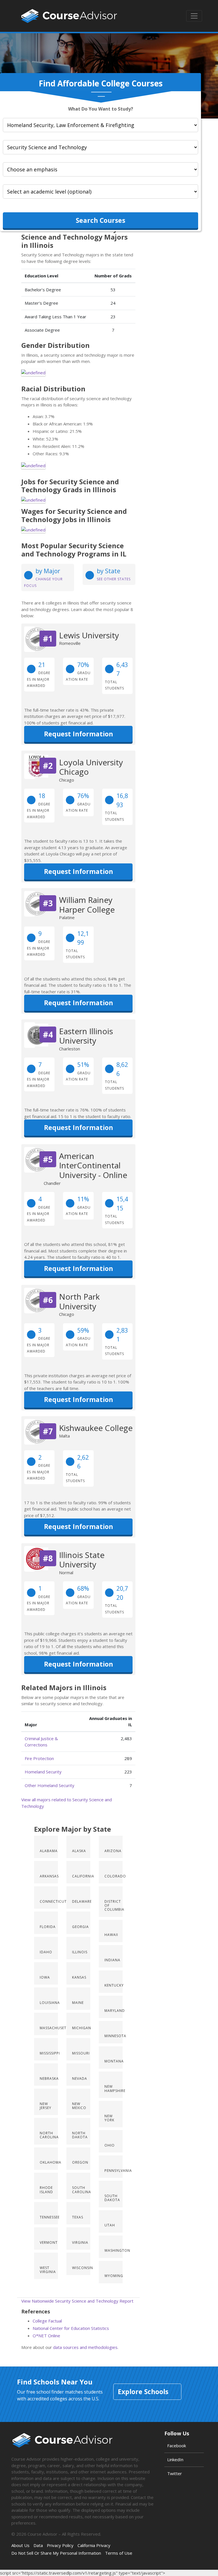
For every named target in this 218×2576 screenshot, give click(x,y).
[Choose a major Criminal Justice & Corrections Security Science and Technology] (100, 147)
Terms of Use (119, 2553)
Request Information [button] (78, 734)
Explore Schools (143, 2392)
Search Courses (100, 220)
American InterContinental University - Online (93, 1165)
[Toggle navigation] (194, 16)
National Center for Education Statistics (71, 2328)
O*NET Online (46, 2336)
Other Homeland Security (50, 1785)
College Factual (47, 2321)
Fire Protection (39, 1758)
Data (38, 2545)
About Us (20, 2545)
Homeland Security (43, 1772)
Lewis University (89, 635)
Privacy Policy (60, 2545)
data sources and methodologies (85, 2347)
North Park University (79, 1301)
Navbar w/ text (69, 16)
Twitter (175, 2473)
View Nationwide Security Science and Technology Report (77, 2301)
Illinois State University (82, 1560)
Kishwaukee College (96, 1428)
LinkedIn (175, 2459)
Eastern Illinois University (86, 1036)
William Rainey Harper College (87, 905)
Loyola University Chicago (91, 767)
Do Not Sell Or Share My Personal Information (56, 2553)
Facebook (177, 2446)
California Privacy (94, 2545)
